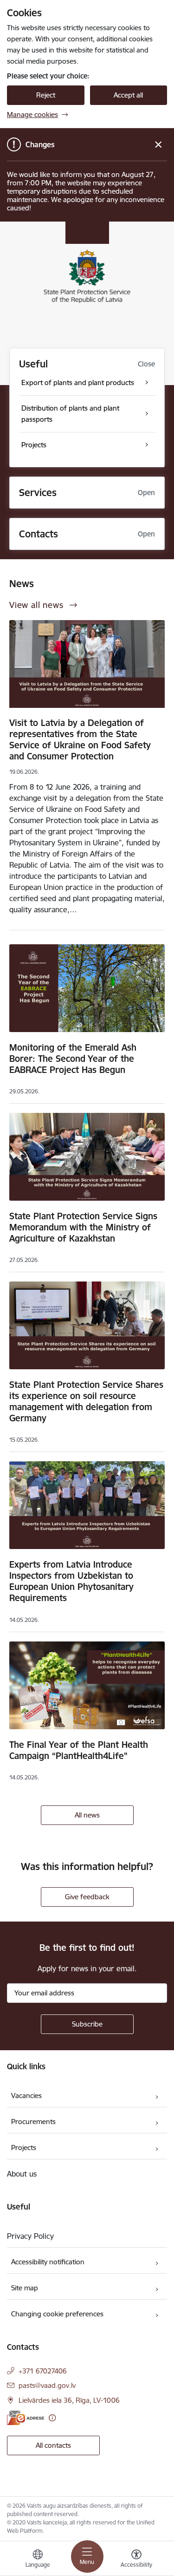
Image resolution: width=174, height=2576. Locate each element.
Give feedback (87, 1897)
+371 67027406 (43, 2371)
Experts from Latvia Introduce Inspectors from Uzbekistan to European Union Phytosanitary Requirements (71, 1581)
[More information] (52, 2418)
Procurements (33, 2122)
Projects (24, 2148)
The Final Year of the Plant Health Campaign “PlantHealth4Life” (79, 1750)
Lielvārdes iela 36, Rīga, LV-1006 (69, 2400)
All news (87, 1815)
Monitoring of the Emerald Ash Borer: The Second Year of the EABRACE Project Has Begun (73, 1059)
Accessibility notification (48, 2262)
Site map (25, 2288)
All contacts (53, 2445)
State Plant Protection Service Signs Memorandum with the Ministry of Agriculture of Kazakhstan (83, 1227)
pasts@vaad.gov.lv (47, 2385)
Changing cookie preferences (57, 2314)
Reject (46, 95)
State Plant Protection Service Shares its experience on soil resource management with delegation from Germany (86, 1401)
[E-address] (26, 2418)
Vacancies (26, 2095)
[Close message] (158, 145)
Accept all (128, 95)
